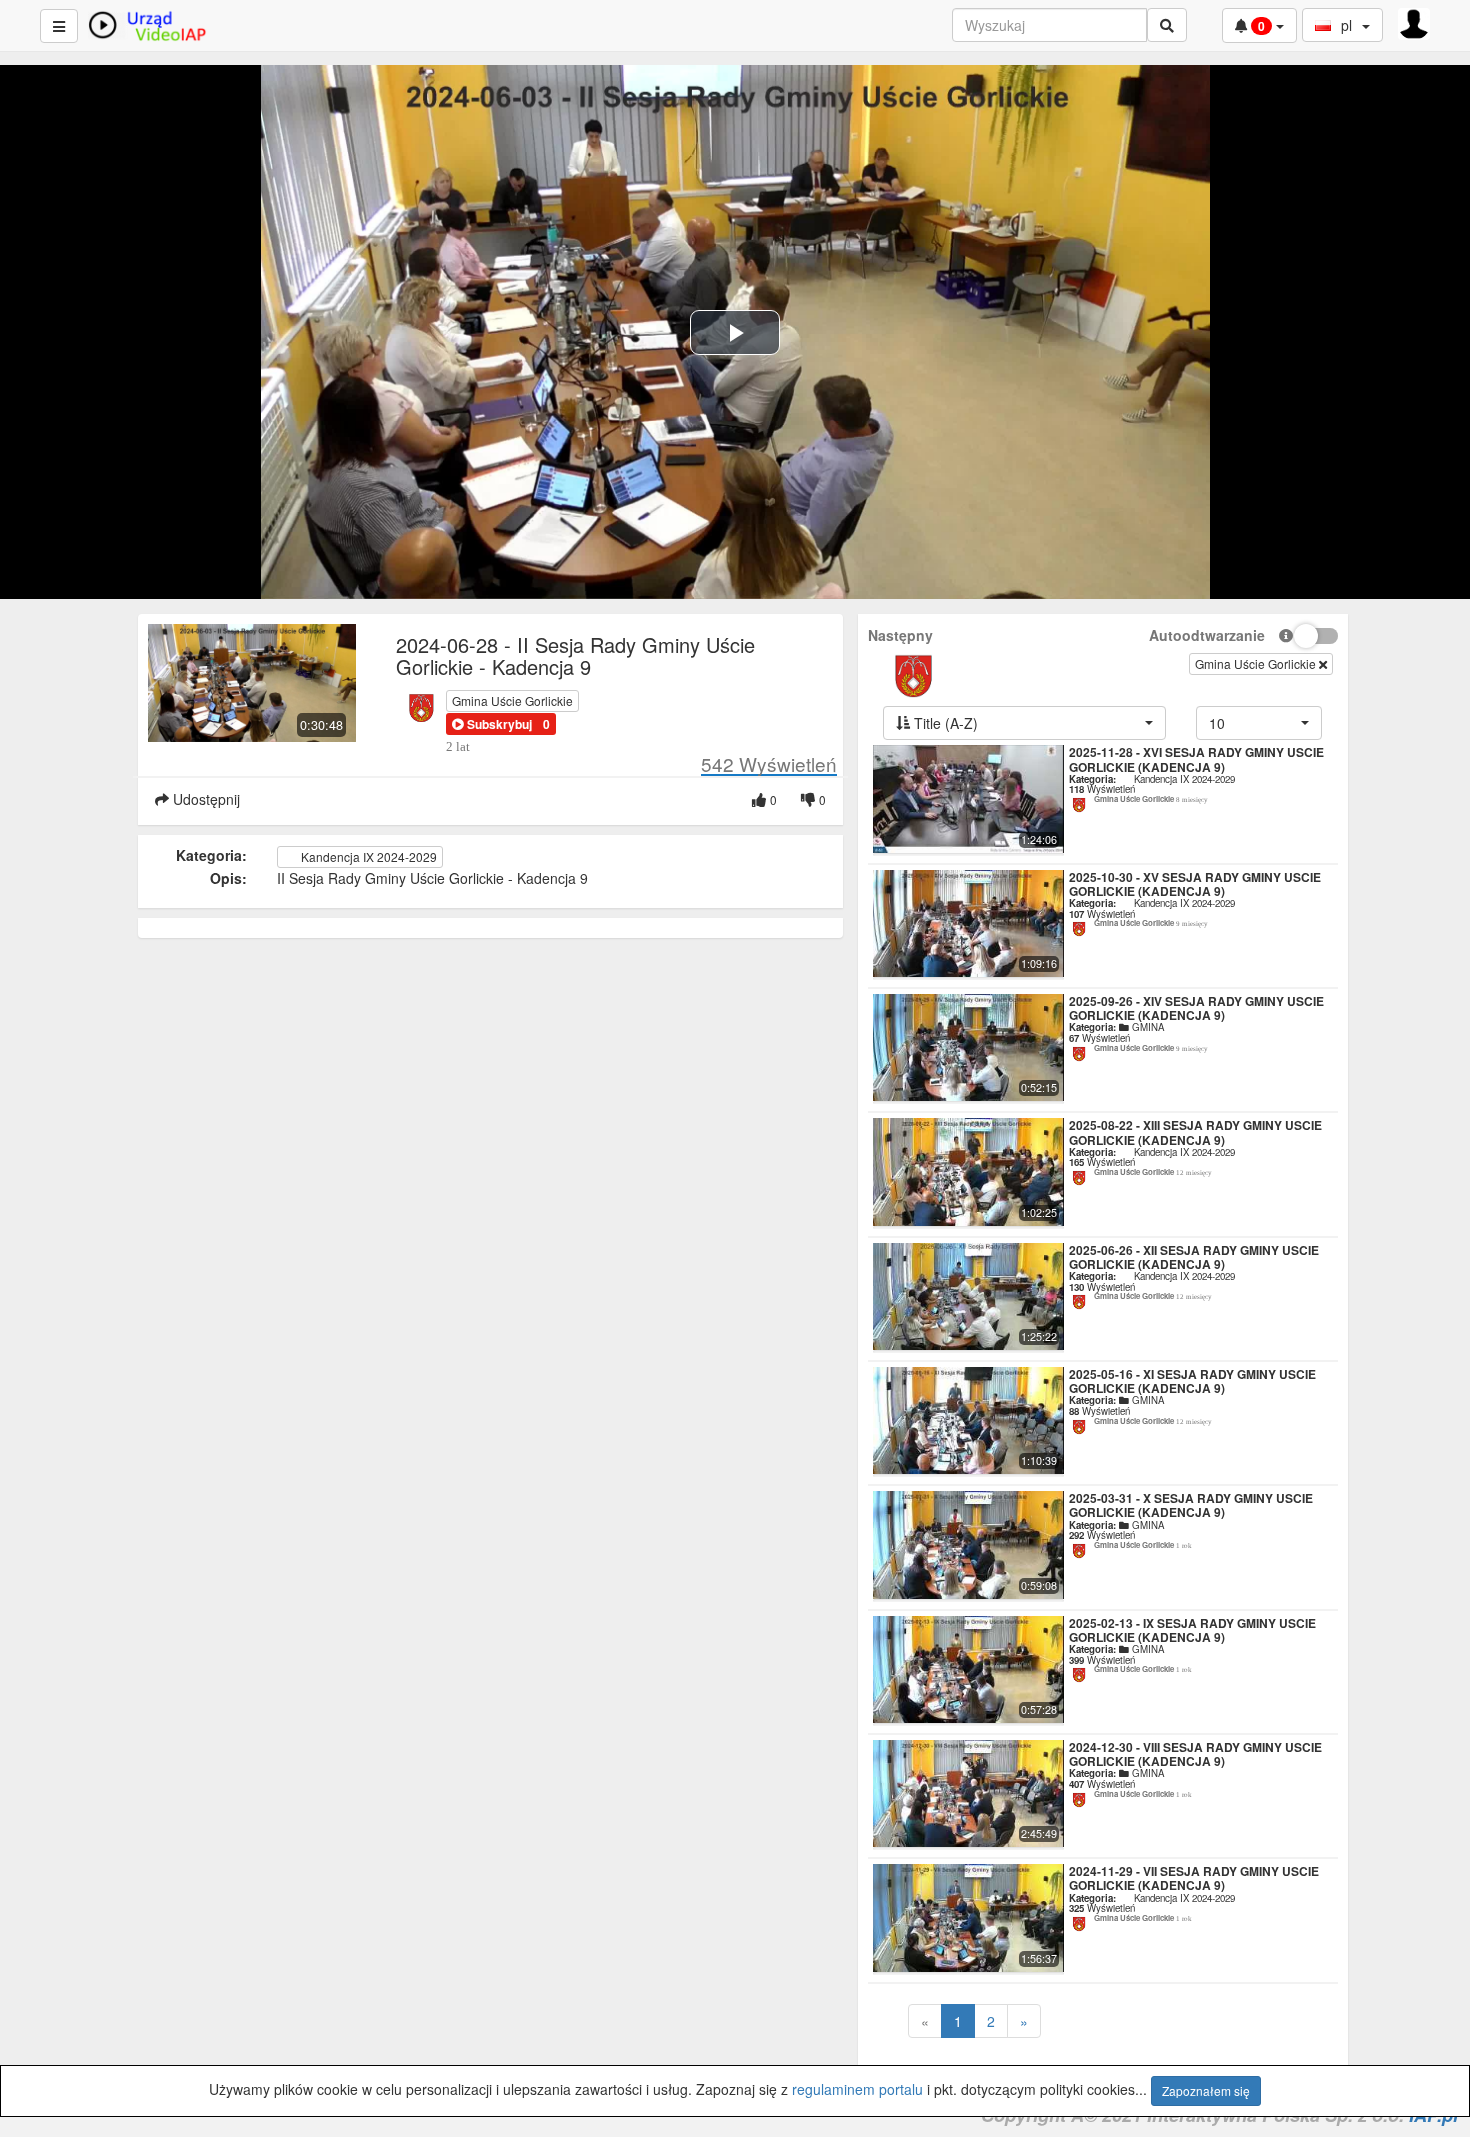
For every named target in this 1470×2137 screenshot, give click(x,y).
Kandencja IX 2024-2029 (367, 856)
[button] (492, 724)
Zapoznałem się (1206, 2090)
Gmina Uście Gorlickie (512, 700)
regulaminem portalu (857, 2089)
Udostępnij (204, 799)
